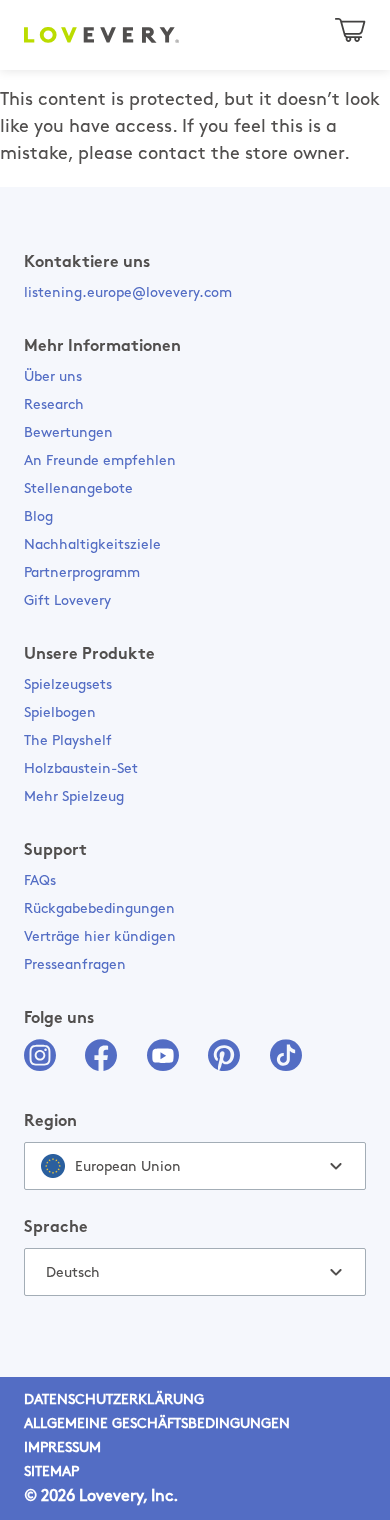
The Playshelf (68, 741)
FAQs (40, 881)
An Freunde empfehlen (100, 461)
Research (54, 405)
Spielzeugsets (68, 685)
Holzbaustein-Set (81, 769)
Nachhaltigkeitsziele (92, 545)
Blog (38, 517)
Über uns (53, 377)
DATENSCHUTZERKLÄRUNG (114, 1400)
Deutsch (73, 1273)
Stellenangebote (78, 489)
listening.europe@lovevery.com (128, 293)
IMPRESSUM (62, 1448)
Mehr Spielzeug (74, 797)
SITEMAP (51, 1472)
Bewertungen (68, 433)
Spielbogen (60, 713)
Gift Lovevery (67, 601)
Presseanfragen (75, 965)
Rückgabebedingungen (99, 909)
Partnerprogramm (82, 573)
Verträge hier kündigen (100, 937)
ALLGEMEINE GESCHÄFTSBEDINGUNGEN (157, 1424)
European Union (128, 1167)
